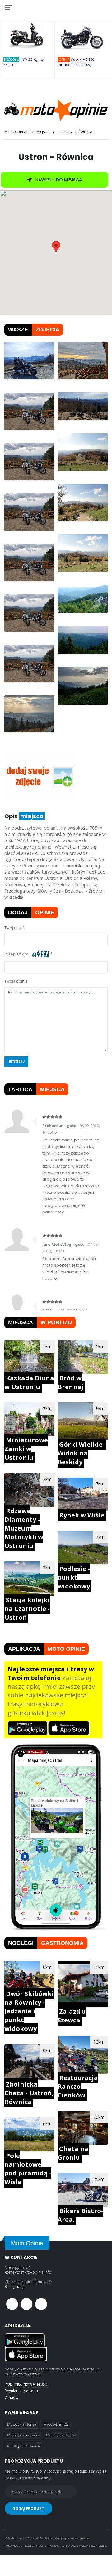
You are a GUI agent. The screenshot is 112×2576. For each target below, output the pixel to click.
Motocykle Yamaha (23, 2435)
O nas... (11, 2397)
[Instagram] (41, 2304)
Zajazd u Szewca (72, 2016)
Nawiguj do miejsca (58, 180)
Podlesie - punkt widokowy (74, 1577)
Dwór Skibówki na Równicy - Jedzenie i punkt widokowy (29, 2011)
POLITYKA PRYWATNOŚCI (26, 2384)
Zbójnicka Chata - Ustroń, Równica (29, 2093)
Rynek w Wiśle (82, 1515)
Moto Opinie (16, 132)
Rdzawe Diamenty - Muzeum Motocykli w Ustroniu (24, 1528)
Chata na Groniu (73, 2153)
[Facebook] (12, 2304)
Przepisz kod (17, 954)
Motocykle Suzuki (61, 2435)
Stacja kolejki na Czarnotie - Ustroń (27, 1609)
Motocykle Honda (22, 2424)
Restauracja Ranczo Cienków (78, 2086)
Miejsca (43, 132)
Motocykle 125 (56, 2424)
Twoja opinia (16, 981)
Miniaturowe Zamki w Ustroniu (26, 1449)
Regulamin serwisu (21, 2391)
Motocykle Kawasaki (24, 2446)
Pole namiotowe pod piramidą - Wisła (28, 2169)
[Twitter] (26, 2304)
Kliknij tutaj (14, 2286)
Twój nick (13, 928)
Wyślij (17, 1061)
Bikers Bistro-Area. (80, 2215)
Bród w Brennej (70, 1382)
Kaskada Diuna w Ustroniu (29, 1382)
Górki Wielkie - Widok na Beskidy (82, 1453)
